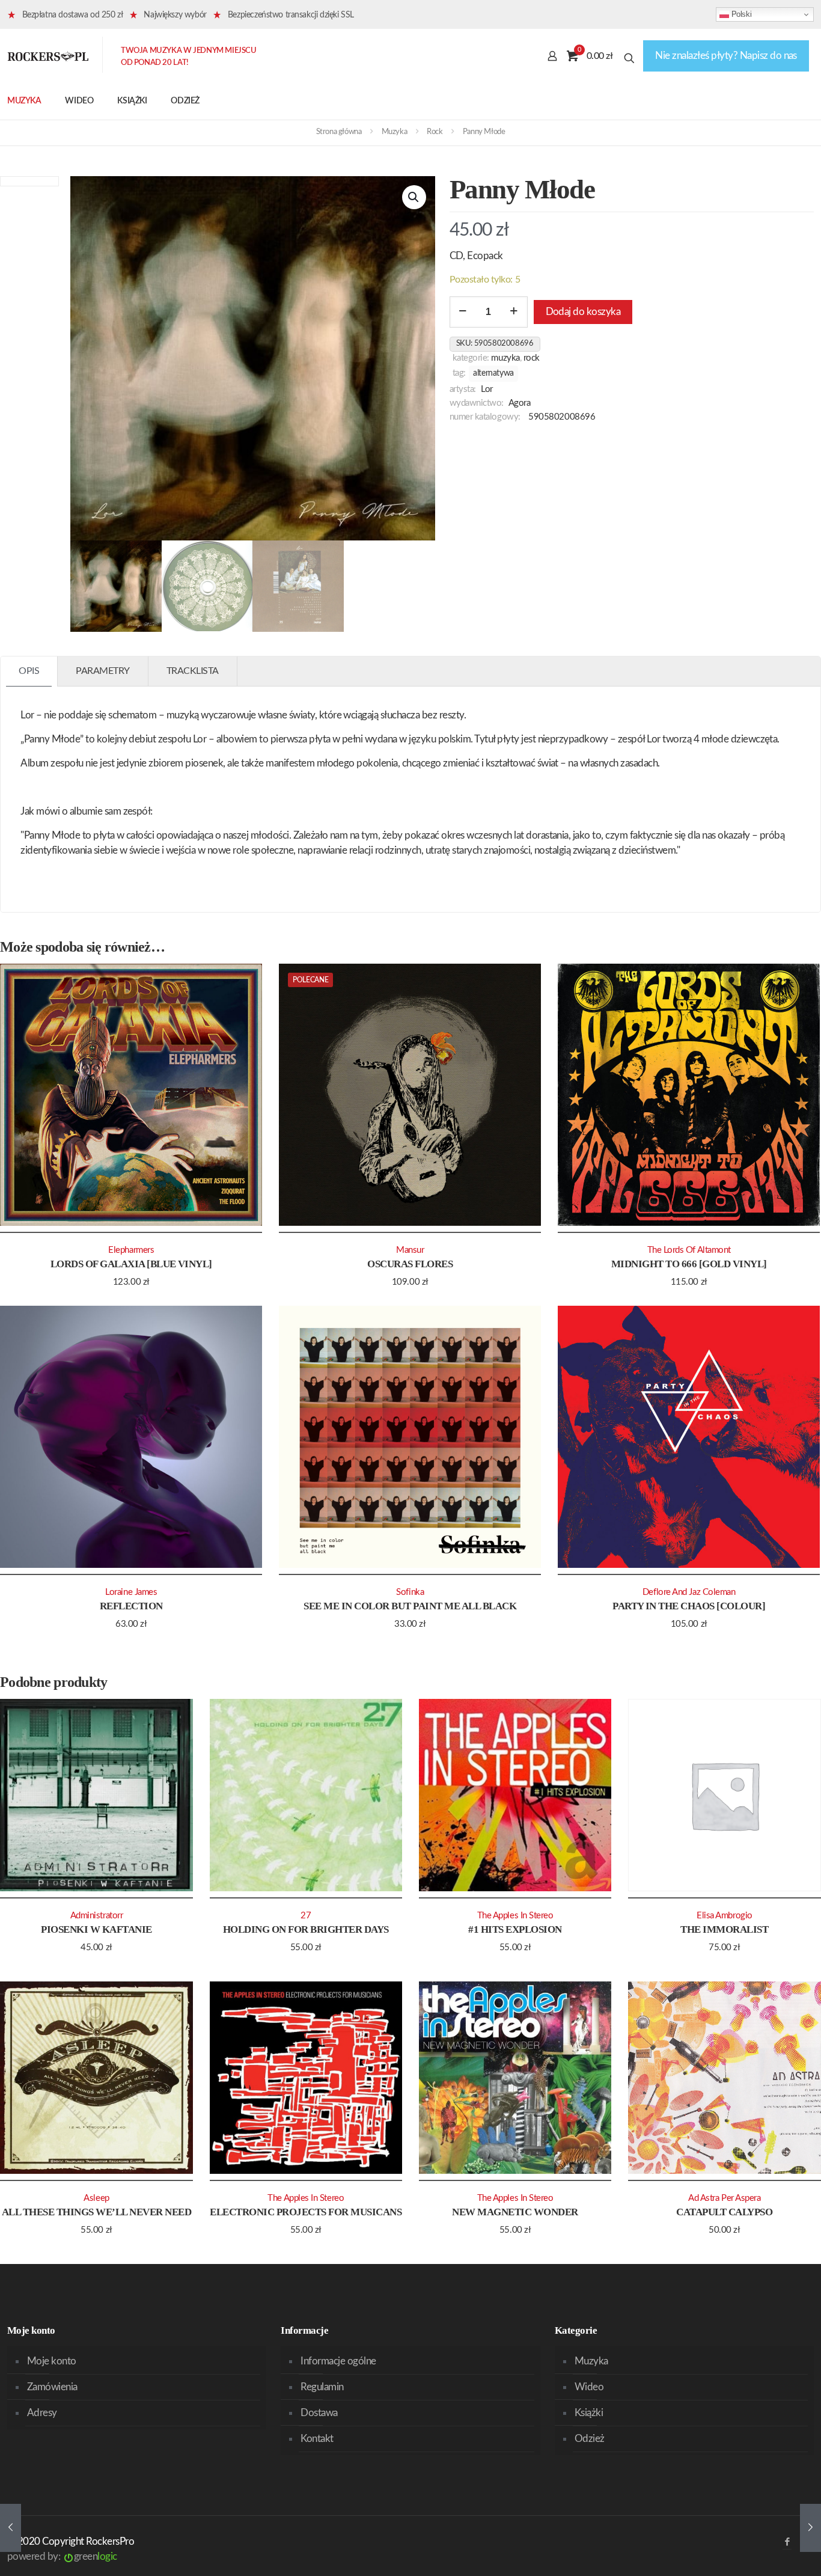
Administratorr (97, 1916)
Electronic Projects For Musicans (306, 2212)
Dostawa (319, 2413)
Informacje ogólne (338, 2361)
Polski (740, 14)
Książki (589, 2413)
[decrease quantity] (463, 312)
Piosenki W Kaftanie (96, 1929)
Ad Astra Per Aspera (724, 2198)
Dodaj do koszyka (583, 312)
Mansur (410, 1250)
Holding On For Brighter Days (306, 1929)
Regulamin (322, 2387)
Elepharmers (131, 1250)
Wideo (589, 2387)
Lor (487, 389)
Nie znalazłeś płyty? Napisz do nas (726, 56)
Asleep (96, 2198)
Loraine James (131, 1592)
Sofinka (410, 1592)
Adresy (42, 2413)
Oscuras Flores (410, 1264)
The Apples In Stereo (515, 1916)
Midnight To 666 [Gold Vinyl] (689, 1264)
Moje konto (52, 2361)
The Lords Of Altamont (689, 1250)
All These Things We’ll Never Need (96, 2212)
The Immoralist (724, 1929)
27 (306, 1916)
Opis (29, 671)
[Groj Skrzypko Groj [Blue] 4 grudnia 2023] (11, 2528)
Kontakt (317, 2439)
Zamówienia (52, 2387)
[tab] (29, 671)
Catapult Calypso (724, 2212)
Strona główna (339, 132)
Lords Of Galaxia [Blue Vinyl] (131, 1264)
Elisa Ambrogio (725, 1916)
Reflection (131, 1606)
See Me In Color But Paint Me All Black (410, 1606)
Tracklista (193, 671)
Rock (435, 132)
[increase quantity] (514, 312)
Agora (520, 403)
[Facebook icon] (787, 2542)
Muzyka (395, 132)
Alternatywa (493, 373)
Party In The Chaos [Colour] (689, 1606)
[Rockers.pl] (48, 56)
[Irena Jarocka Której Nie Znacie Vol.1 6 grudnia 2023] (810, 2528)
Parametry (103, 671)
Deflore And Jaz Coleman (689, 1592)
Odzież (590, 2439)
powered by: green (62, 2556)
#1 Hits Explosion (515, 1929)
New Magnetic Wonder (515, 2212)
